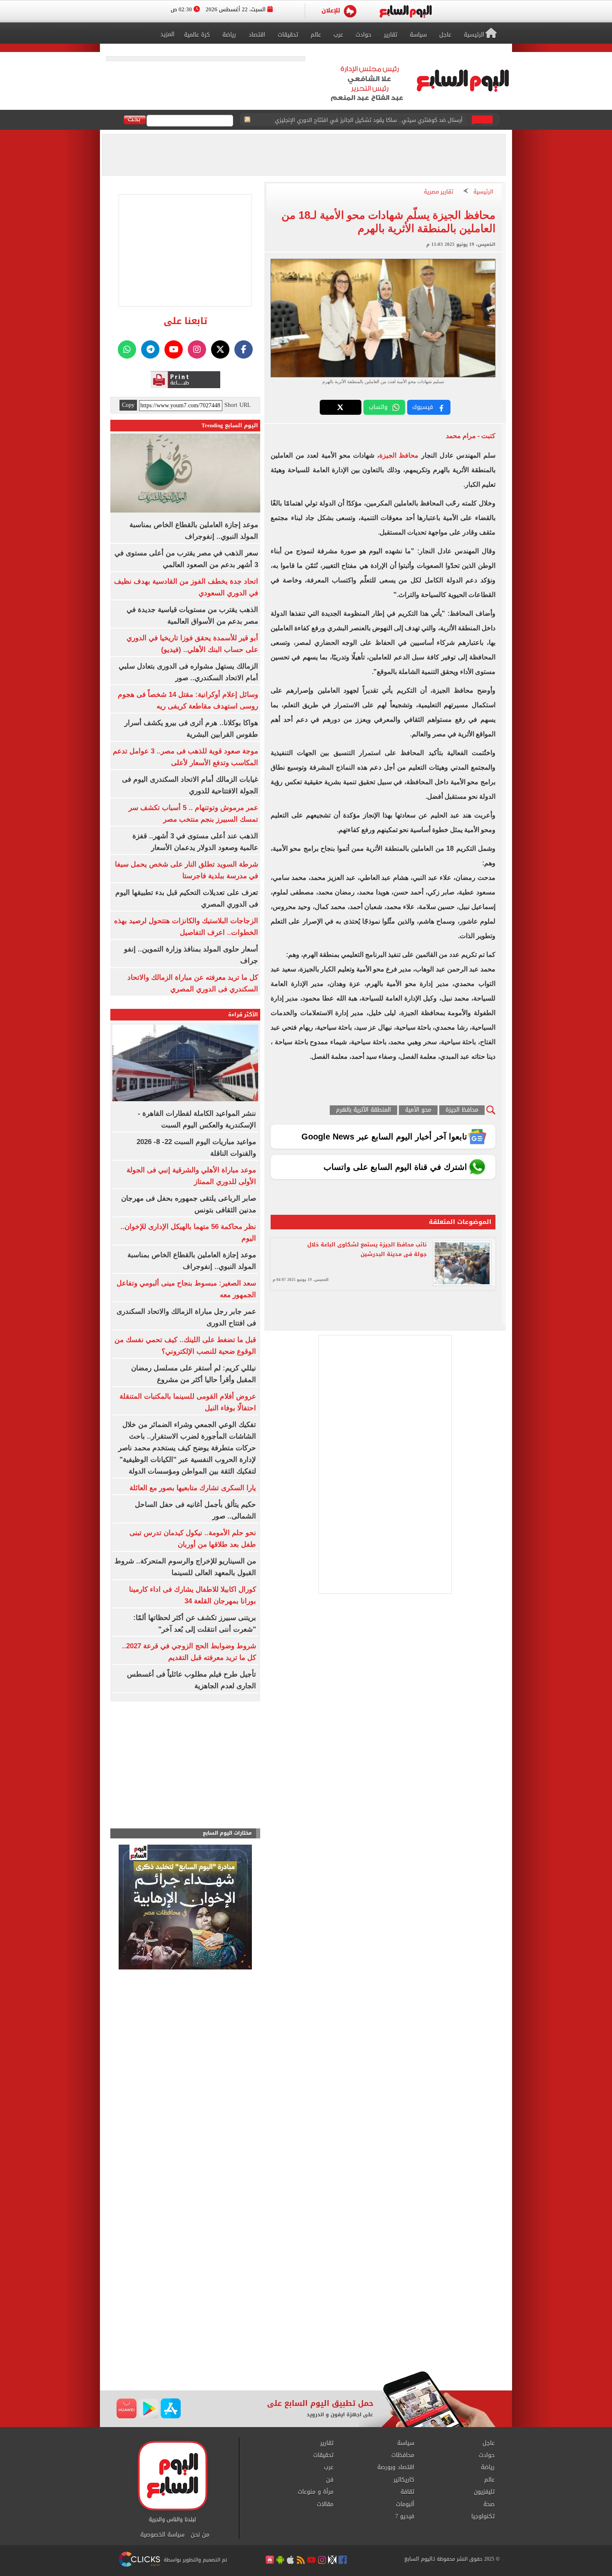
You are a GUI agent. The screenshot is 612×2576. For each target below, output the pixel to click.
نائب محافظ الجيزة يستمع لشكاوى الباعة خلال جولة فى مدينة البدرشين (367, 1249)
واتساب (378, 407)
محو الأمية (418, 1110)
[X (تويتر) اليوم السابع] (220, 349)
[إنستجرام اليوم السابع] (197, 349)
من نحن (200, 2535)
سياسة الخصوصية (162, 2535)
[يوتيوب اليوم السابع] (174, 349)
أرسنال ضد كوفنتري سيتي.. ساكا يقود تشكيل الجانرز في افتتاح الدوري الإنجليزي (369, 120)
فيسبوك (423, 407)
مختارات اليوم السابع (227, 1833)
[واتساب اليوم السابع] (127, 349)
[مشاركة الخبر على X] (341, 407)
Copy (128, 405)
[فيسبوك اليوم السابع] (244, 349)
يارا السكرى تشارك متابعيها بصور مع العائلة (193, 1488)
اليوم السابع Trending (230, 425)
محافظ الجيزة (399, 455)
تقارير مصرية (439, 192)
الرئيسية (483, 192)
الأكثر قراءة (243, 1014)
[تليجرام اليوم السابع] (150, 349)
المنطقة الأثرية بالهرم (363, 1110)
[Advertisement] (306, 2304)
